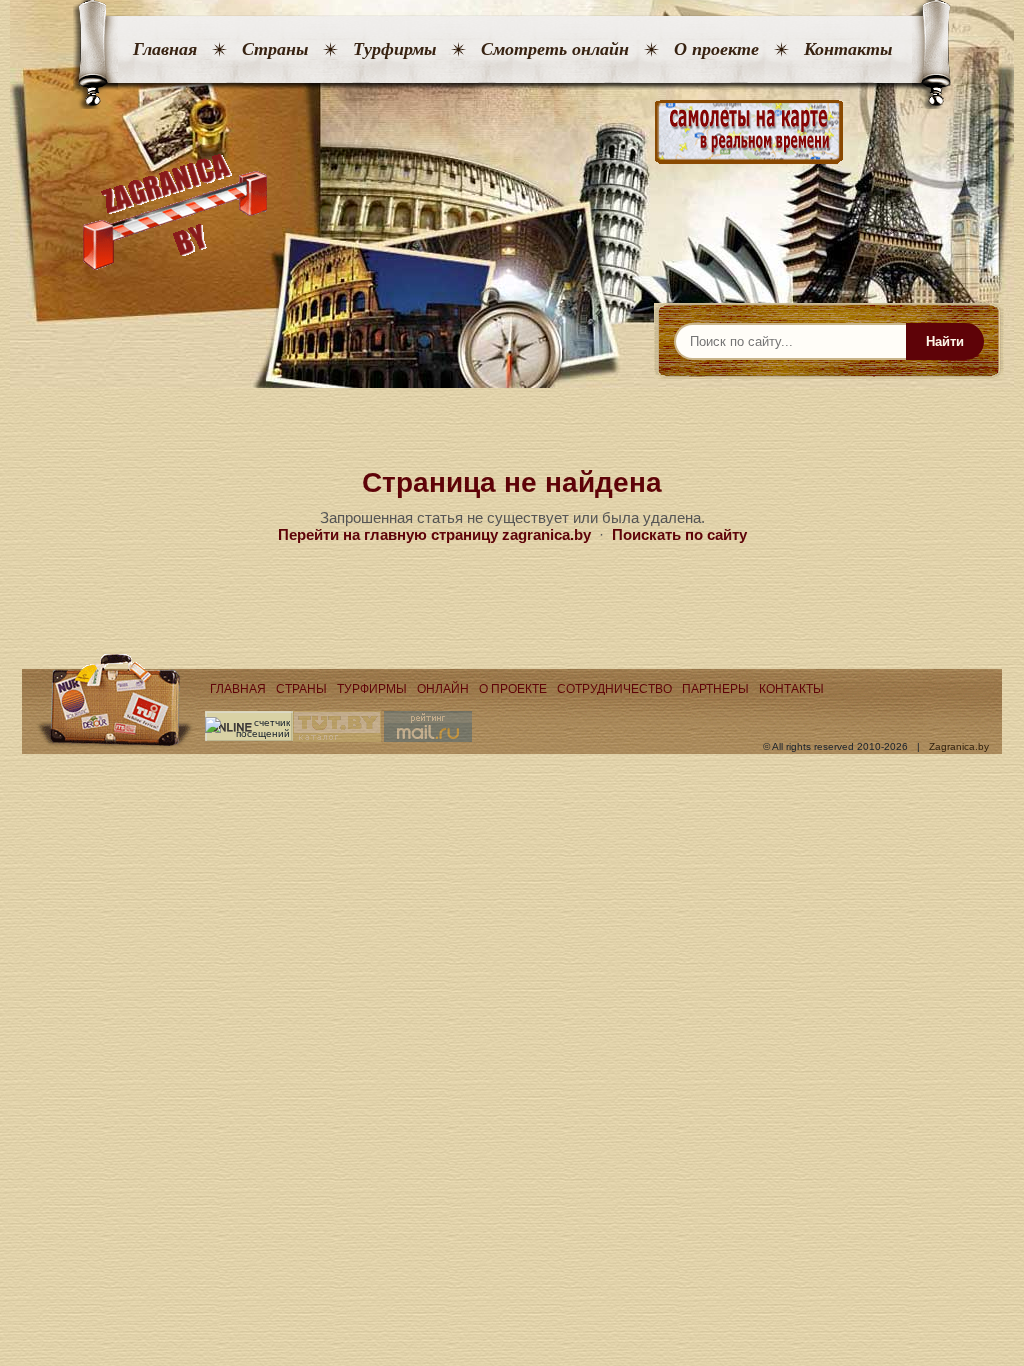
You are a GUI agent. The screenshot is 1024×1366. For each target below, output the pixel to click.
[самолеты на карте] (512, 132)
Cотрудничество (614, 689)
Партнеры (715, 689)
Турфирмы (394, 49)
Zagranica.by (959, 746)
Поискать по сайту (679, 534)
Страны (275, 49)
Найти (945, 341)
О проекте (716, 49)
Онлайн (443, 689)
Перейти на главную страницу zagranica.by (434, 534)
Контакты (848, 49)
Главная (165, 49)
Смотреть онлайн (555, 49)
